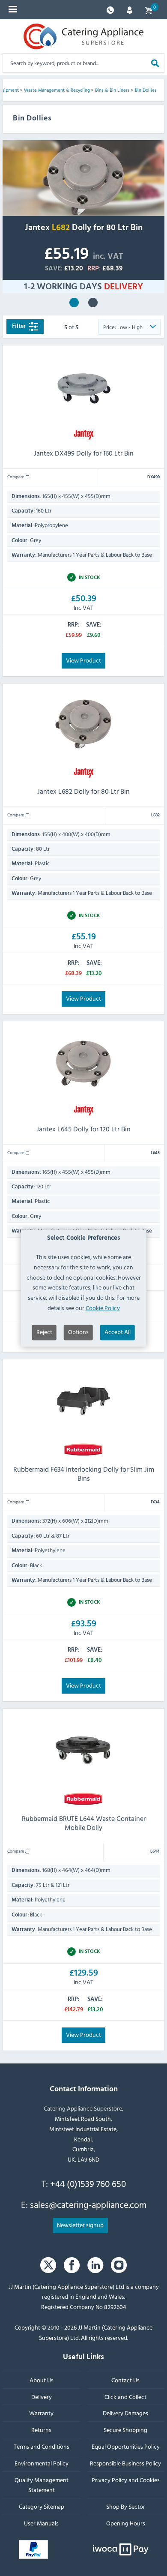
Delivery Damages (125, 2413)
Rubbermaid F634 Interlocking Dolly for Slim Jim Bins (84, 1474)
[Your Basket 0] (149, 10)
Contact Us (125, 2380)
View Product (83, 660)
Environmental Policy (42, 2463)
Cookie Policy (103, 1308)
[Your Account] (130, 9)
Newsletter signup (80, 2225)
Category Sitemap (42, 2506)
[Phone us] (110, 9)
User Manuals (41, 2523)
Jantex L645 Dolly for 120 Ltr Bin (83, 1129)
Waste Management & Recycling (57, 90)
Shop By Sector (126, 2506)
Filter (19, 326)
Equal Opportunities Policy (126, 2446)
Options (78, 1332)
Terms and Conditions (42, 2446)
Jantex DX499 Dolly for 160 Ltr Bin (84, 453)
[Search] (155, 63)
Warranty (41, 2413)
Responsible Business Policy (125, 2463)
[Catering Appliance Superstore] (83, 36)
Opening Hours (126, 2523)
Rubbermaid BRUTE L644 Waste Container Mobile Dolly (93, 303)
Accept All (118, 1332)
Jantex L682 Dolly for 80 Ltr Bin (74, 303)
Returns (41, 2430)
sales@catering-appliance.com (88, 2204)
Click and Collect (125, 2397)
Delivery (42, 2397)
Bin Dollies (146, 90)
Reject (44, 1332)
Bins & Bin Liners (112, 90)
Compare (16, 477)
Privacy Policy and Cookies (126, 2480)
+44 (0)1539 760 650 (88, 2183)
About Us (42, 2380)
